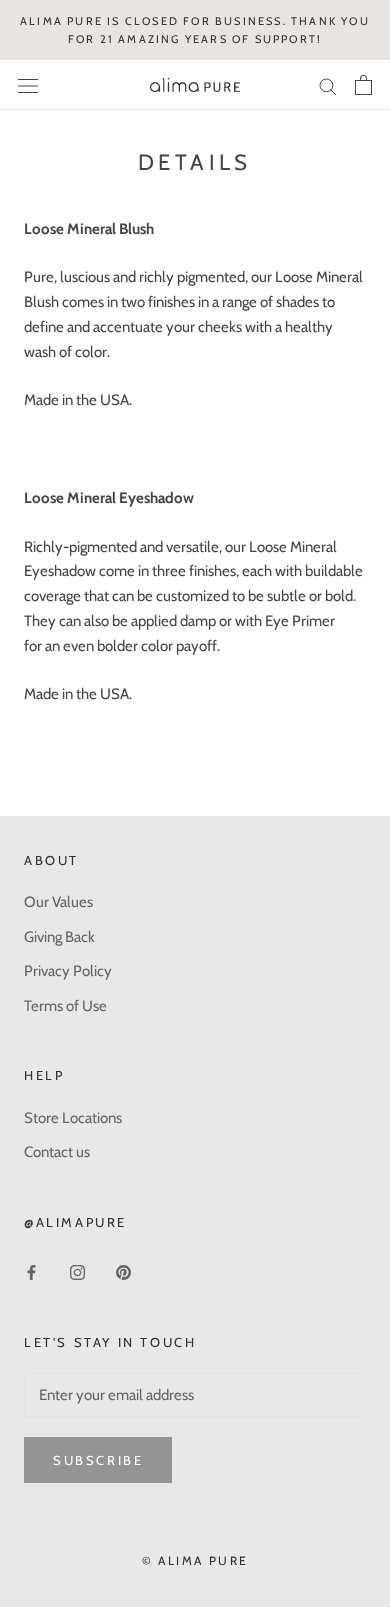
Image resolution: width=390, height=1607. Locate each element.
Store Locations (73, 1118)
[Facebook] (31, 1271)
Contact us (57, 1152)
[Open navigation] (28, 85)
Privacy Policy (68, 971)
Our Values (58, 902)
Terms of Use (65, 1006)
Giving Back (59, 937)
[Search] (328, 85)
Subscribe (98, 1460)
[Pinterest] (123, 1271)
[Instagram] (77, 1271)
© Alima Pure (195, 1560)
